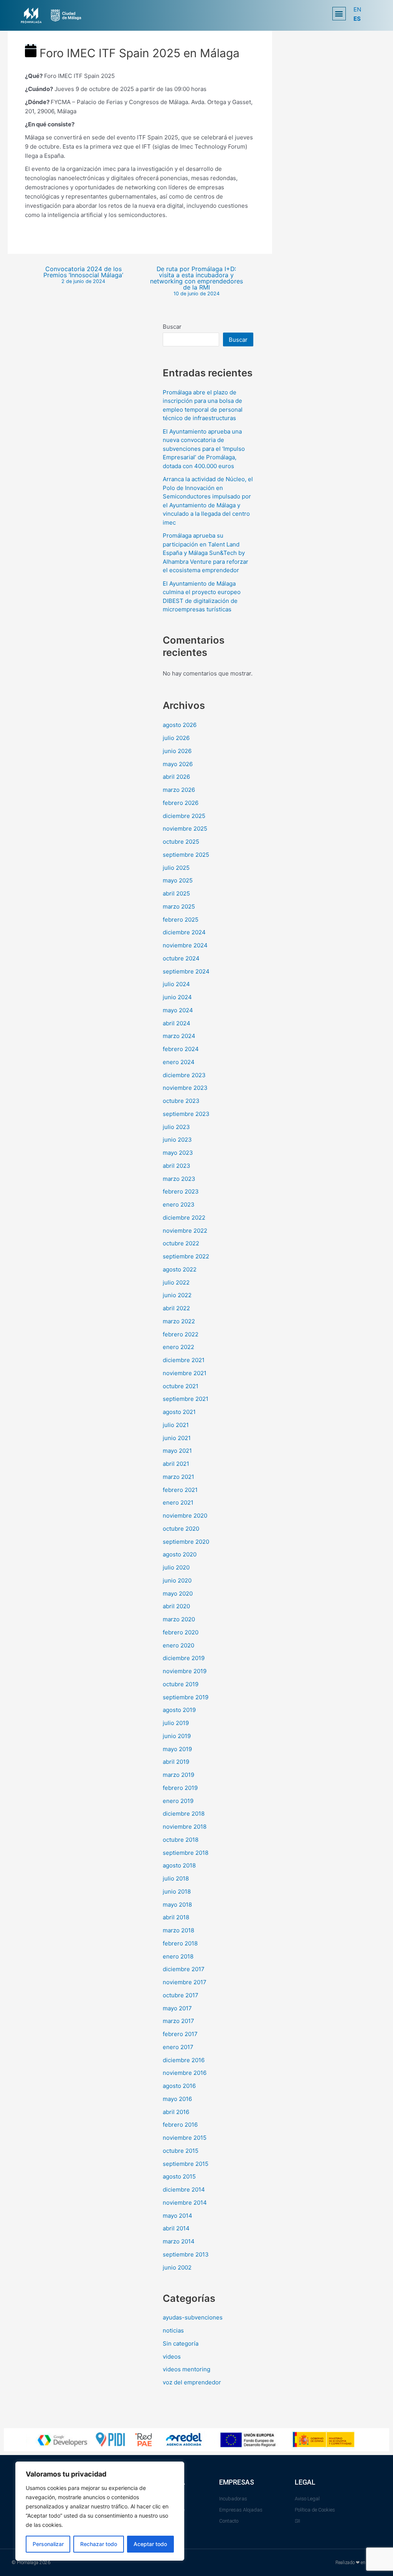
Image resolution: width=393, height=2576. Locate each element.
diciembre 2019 (184, 1658)
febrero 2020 (181, 1632)
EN (357, 9)
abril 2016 (176, 2112)
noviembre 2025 (185, 829)
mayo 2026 (178, 764)
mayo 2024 (178, 1010)
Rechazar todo (99, 2544)
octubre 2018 (181, 1840)
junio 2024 (177, 997)
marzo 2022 (179, 1321)
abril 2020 (176, 1606)
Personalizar (48, 2544)
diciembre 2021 (184, 1360)
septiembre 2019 (186, 1697)
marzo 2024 (179, 1036)
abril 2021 (176, 1464)
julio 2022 (176, 1282)
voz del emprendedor (192, 2382)
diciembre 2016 (184, 2060)
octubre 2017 (181, 1995)
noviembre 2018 (185, 1827)
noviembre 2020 (185, 1516)
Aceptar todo (150, 2544)
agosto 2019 (179, 1710)
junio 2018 (177, 1891)
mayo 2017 (177, 2008)
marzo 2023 (179, 1179)
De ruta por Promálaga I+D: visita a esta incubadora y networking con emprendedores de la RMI (196, 281)
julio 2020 (176, 1567)
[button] (339, 14)
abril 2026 (176, 777)
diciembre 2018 (184, 1814)
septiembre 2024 (186, 971)
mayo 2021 (177, 1451)
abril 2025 (176, 893)
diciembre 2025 (184, 816)
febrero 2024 (181, 1049)
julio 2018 (176, 1878)
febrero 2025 (181, 920)
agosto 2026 (180, 725)
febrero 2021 (180, 1490)
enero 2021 (178, 1502)
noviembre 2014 (185, 2203)
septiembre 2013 (186, 2254)
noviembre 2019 (185, 1671)
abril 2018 (176, 1917)
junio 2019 (177, 1736)
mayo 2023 (178, 1153)
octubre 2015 (181, 2151)
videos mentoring (187, 2369)
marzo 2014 (179, 2241)
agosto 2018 (179, 1865)
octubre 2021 (181, 1386)
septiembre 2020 (186, 1542)
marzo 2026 (179, 790)
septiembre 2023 (186, 1114)
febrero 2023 (181, 1191)
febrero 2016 (180, 2125)
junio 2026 (177, 751)
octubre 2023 (181, 1101)
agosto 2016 (179, 2086)
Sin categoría (181, 2343)
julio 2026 (176, 738)
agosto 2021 (179, 1412)
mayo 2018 (177, 1905)
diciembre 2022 (184, 1218)
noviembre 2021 (185, 1373)
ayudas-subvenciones (193, 2317)
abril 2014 (176, 2228)
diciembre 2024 (184, 932)
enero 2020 (178, 1645)
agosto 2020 (180, 1554)
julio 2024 (176, 984)
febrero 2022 (181, 1334)
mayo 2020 (178, 1593)
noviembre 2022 (185, 1231)
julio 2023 (176, 1127)
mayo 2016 (177, 2099)
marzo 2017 (178, 2021)
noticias (173, 2330)
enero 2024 (179, 1062)
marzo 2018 (178, 1930)
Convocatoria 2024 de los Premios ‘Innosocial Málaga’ (83, 275)
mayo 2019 (177, 1749)
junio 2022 (177, 1295)
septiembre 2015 (186, 2164)
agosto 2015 (179, 2176)
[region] (100, 2511)
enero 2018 (178, 1956)
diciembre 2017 (184, 1969)
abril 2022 (176, 1308)
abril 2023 (177, 1166)
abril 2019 (176, 1762)
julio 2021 (176, 1425)
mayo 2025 (178, 880)
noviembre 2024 (185, 945)
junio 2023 (177, 1140)
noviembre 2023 (185, 1088)
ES (357, 19)
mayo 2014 (178, 2216)
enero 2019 (178, 1801)
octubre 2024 (181, 958)
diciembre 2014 (184, 2189)
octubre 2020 (181, 1529)
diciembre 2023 (184, 1075)
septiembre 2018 (186, 1853)
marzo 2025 (179, 906)
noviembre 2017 (185, 1982)
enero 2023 (179, 1204)
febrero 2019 (180, 1788)
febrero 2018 (180, 1943)
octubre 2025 (181, 842)
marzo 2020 (179, 1619)
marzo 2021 (178, 1477)
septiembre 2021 (186, 1399)
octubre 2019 (181, 1684)
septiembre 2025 (186, 855)
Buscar (172, 327)
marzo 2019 (178, 1775)
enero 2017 (178, 2047)
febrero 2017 (180, 2034)
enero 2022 (178, 1347)
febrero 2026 (181, 803)
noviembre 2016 (185, 2073)
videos (172, 2357)
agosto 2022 (180, 1269)
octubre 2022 (181, 1243)
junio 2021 (177, 1438)
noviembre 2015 (185, 2138)
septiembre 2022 (186, 1256)
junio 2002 (177, 2267)
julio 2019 (176, 1723)
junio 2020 (177, 1580)
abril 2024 (177, 1023)
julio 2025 (176, 868)
